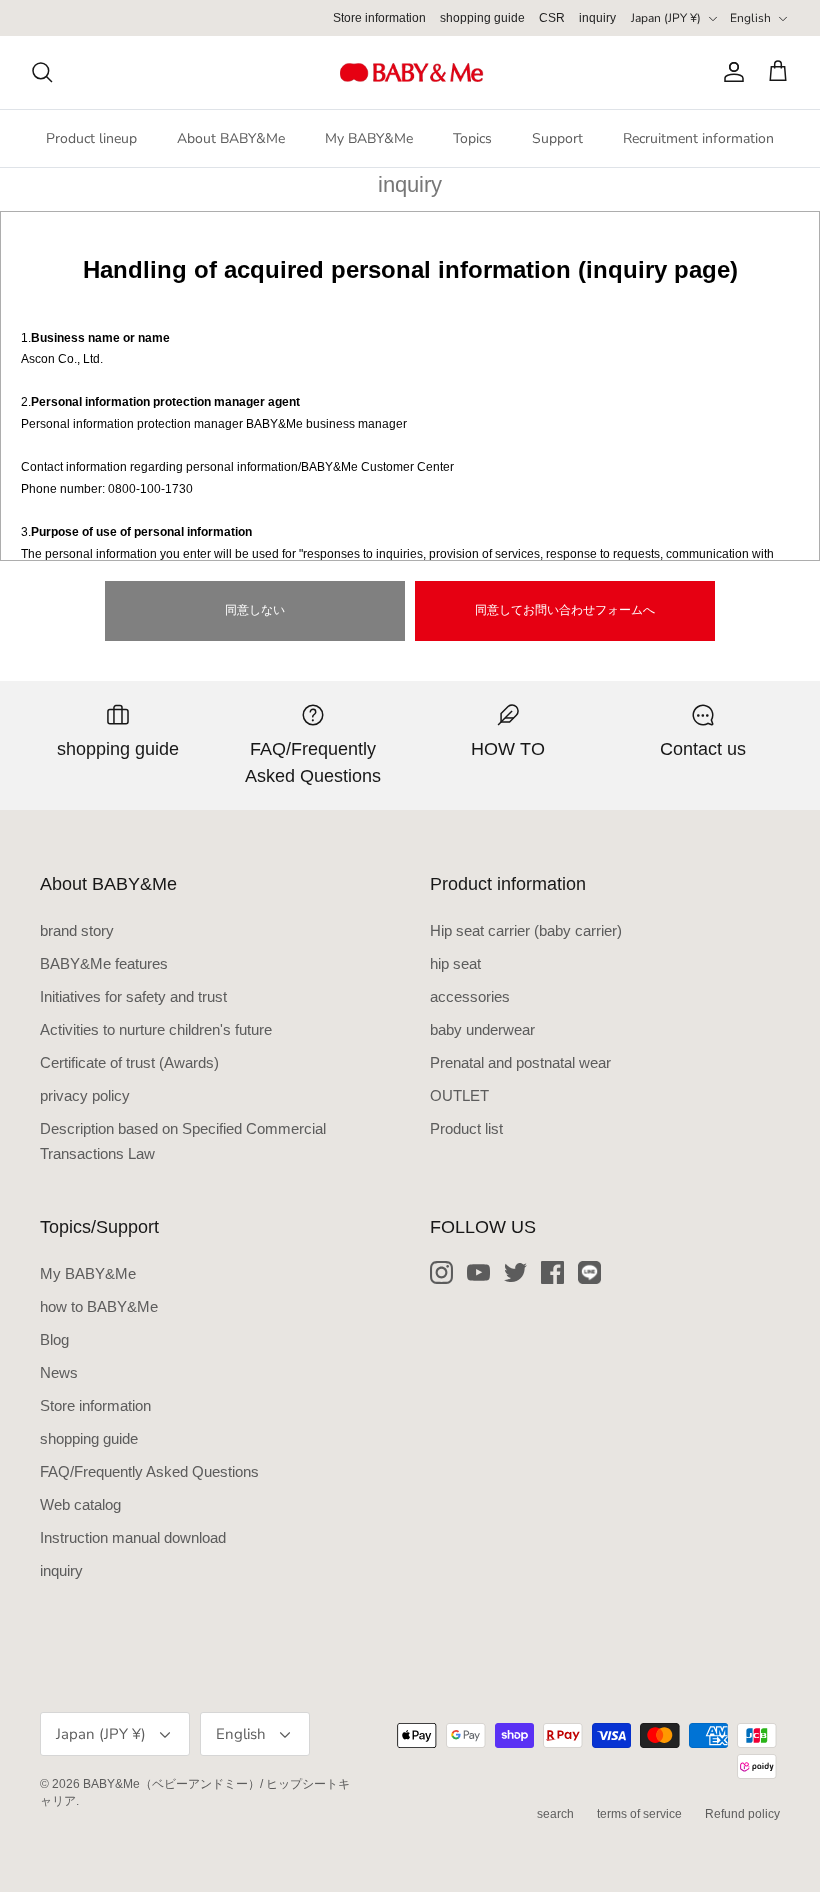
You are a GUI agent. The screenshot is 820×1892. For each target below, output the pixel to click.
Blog (54, 1339)
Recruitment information (698, 138)
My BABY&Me (369, 138)
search (555, 1814)
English (750, 18)
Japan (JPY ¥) (666, 18)
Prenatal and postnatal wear (520, 1062)
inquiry (597, 18)
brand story (77, 930)
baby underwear (482, 1029)
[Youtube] (478, 1272)
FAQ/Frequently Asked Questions (149, 1471)
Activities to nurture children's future (156, 1029)
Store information (379, 18)
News (59, 1372)
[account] (730, 72)
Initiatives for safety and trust (133, 996)
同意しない (255, 610)
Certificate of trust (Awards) (129, 1062)
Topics (472, 138)
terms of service (639, 1814)
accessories (470, 996)
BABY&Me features (104, 963)
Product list (466, 1128)
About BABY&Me (231, 138)
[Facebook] (552, 1272)
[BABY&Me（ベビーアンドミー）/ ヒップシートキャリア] (410, 72)
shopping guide (482, 18)
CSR (552, 18)
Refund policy (742, 1814)
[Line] (589, 1272)
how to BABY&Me (99, 1306)
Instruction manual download (133, 1537)
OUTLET (459, 1095)
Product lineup (91, 138)
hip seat (455, 963)
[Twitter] (515, 1272)
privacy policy (85, 1095)
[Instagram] (441, 1272)
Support (557, 138)
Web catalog (80, 1504)
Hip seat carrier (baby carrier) (526, 930)
